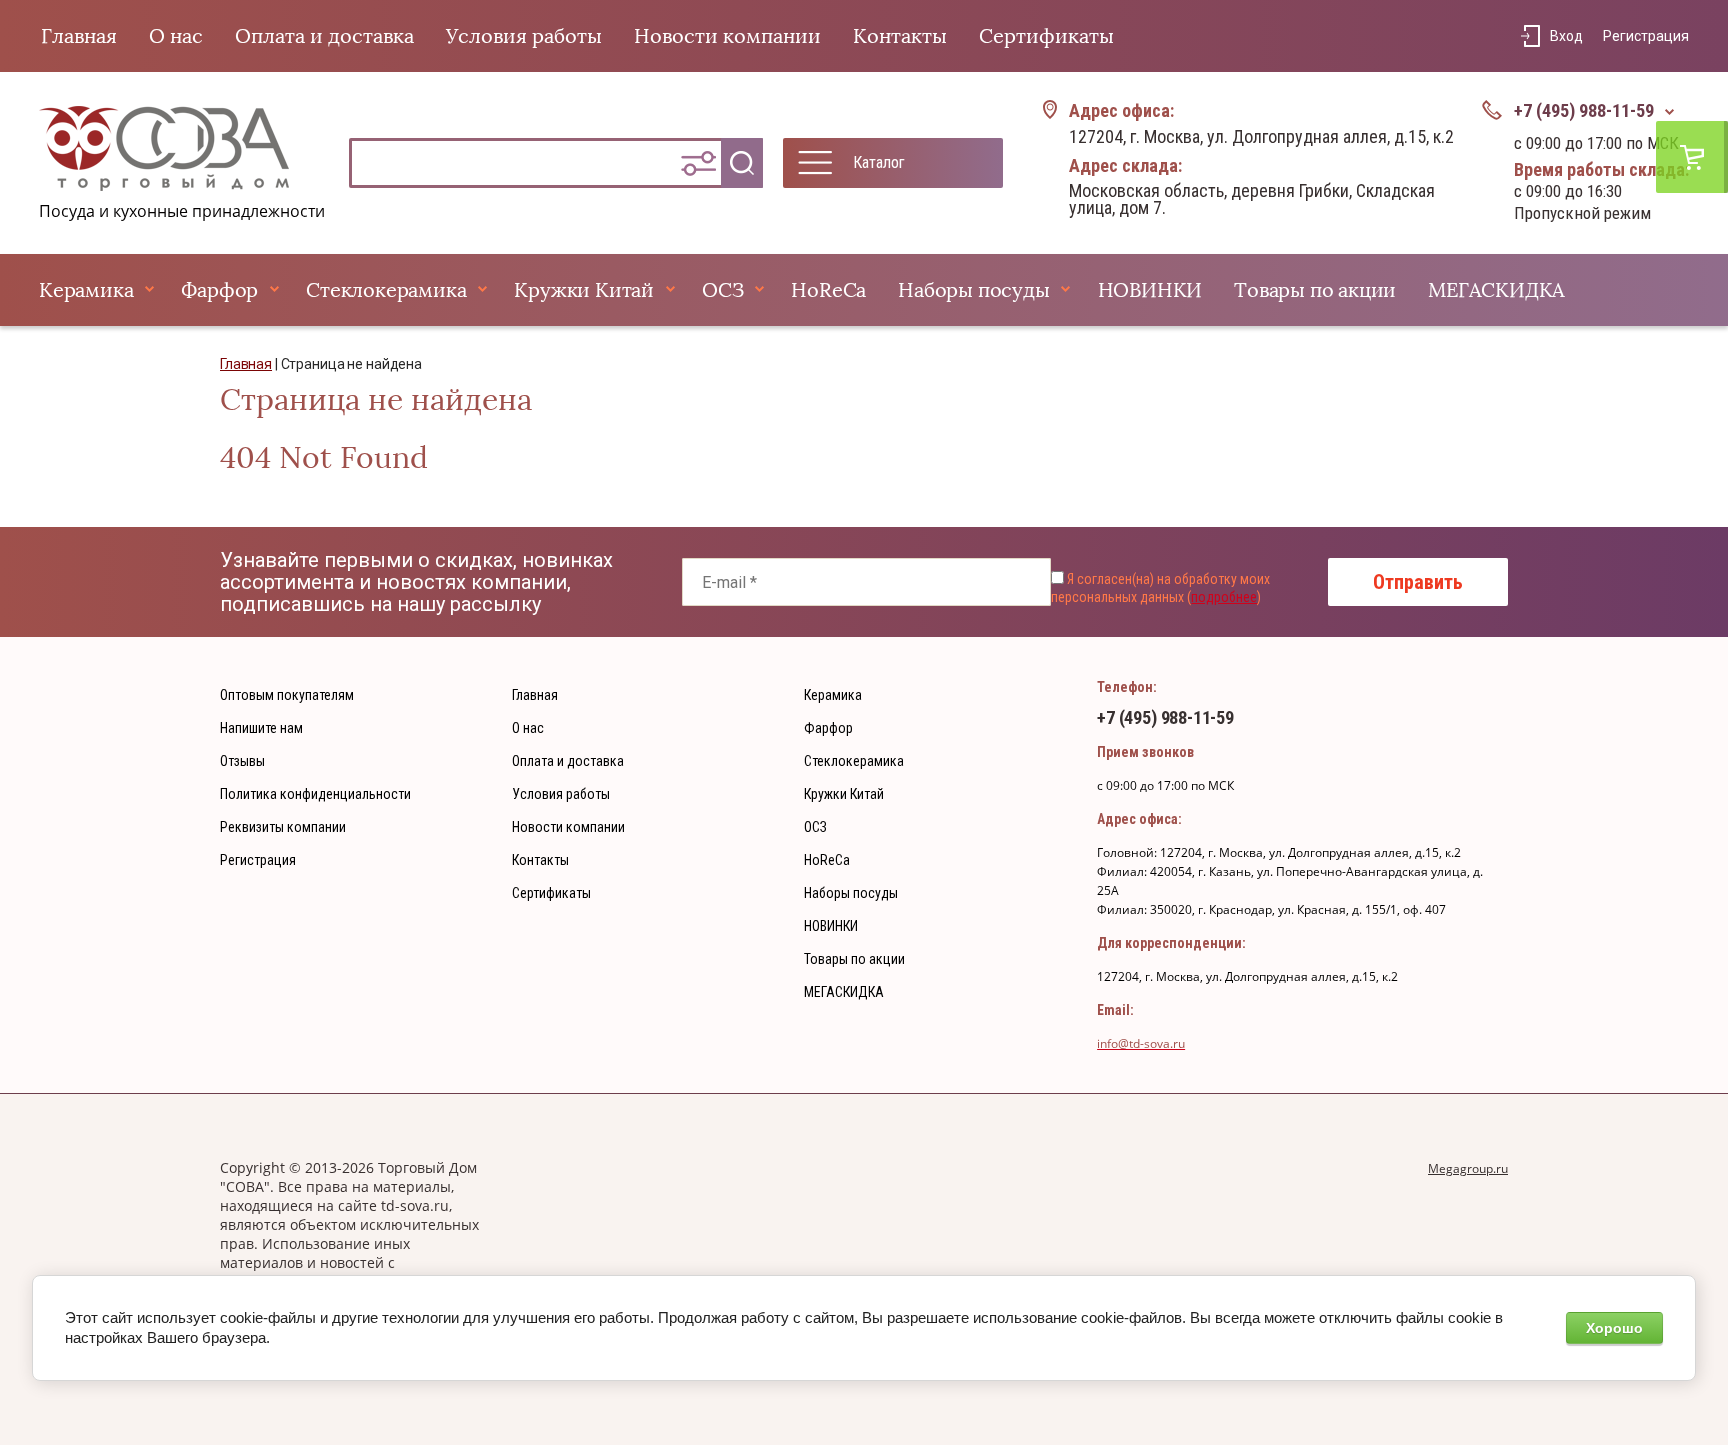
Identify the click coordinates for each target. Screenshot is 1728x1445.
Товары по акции (1315, 290)
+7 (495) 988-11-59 (1584, 110)
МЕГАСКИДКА (1496, 290)
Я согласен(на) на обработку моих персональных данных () (1160, 588)
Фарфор (219, 290)
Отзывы (242, 761)
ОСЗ (722, 290)
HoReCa (828, 290)
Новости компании (727, 36)
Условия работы (524, 36)
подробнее (1224, 597)
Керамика (86, 290)
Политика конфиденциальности (315, 794)
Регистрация (1646, 36)
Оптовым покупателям (287, 695)
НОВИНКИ (1150, 290)
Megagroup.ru (1468, 1168)
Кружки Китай (584, 290)
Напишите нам (261, 728)
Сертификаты (1046, 36)
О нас (176, 36)
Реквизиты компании (283, 827)
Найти (742, 163)
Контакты (900, 36)
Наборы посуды (973, 290)
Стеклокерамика (386, 290)
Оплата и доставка (324, 36)
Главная (79, 36)
